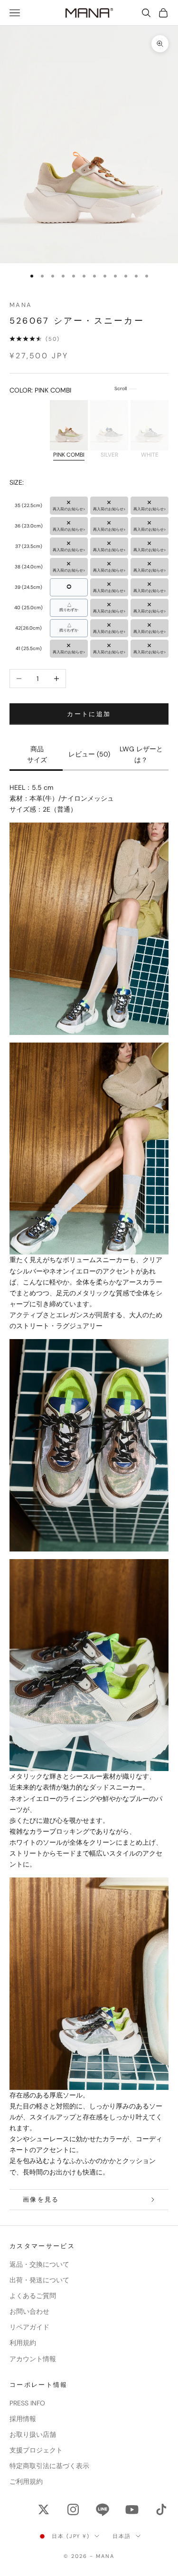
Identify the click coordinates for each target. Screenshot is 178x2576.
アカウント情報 (33, 2359)
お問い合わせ (29, 2311)
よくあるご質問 (33, 2296)
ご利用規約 (26, 2481)
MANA (21, 305)
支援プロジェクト (36, 2450)
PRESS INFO (27, 2403)
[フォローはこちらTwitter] (44, 2509)
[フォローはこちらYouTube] (132, 2509)
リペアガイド (29, 2327)
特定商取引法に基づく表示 (49, 2466)
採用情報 (23, 2419)
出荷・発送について (39, 2280)
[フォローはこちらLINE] (103, 2509)
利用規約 (23, 2343)
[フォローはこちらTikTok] (161, 2509)
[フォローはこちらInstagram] (73, 2509)
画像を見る (41, 2199)
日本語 (122, 2536)
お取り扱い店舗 (33, 2434)
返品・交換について (39, 2264)
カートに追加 (89, 714)
